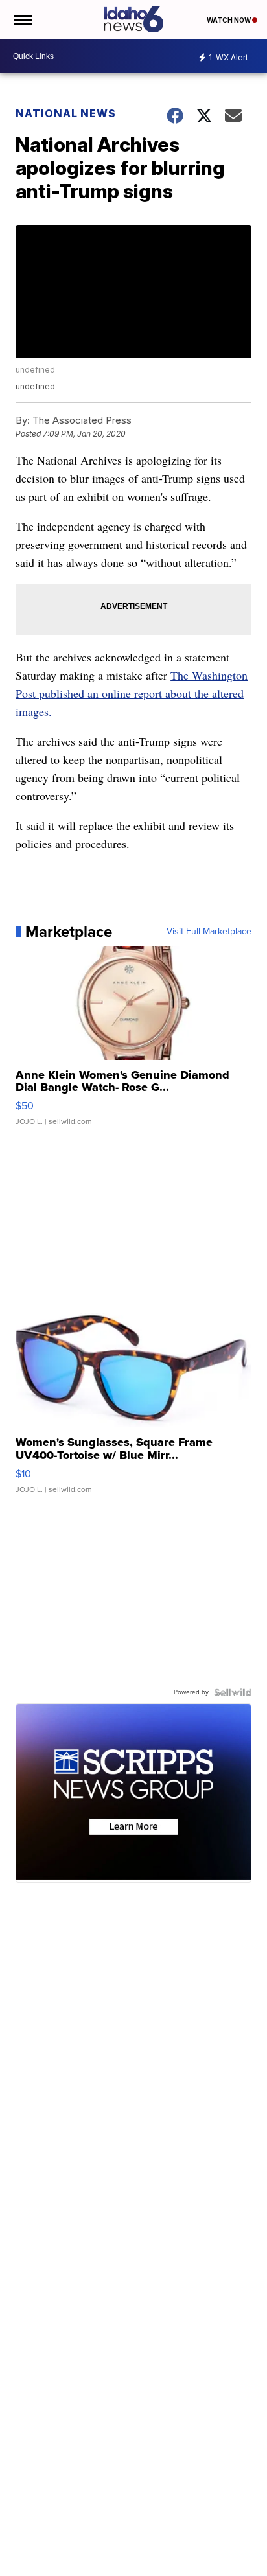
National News (66, 113)
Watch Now (229, 20)
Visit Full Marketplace (209, 932)
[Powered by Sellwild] (233, 1692)
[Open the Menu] (22, 19)
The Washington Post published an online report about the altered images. (132, 693)
